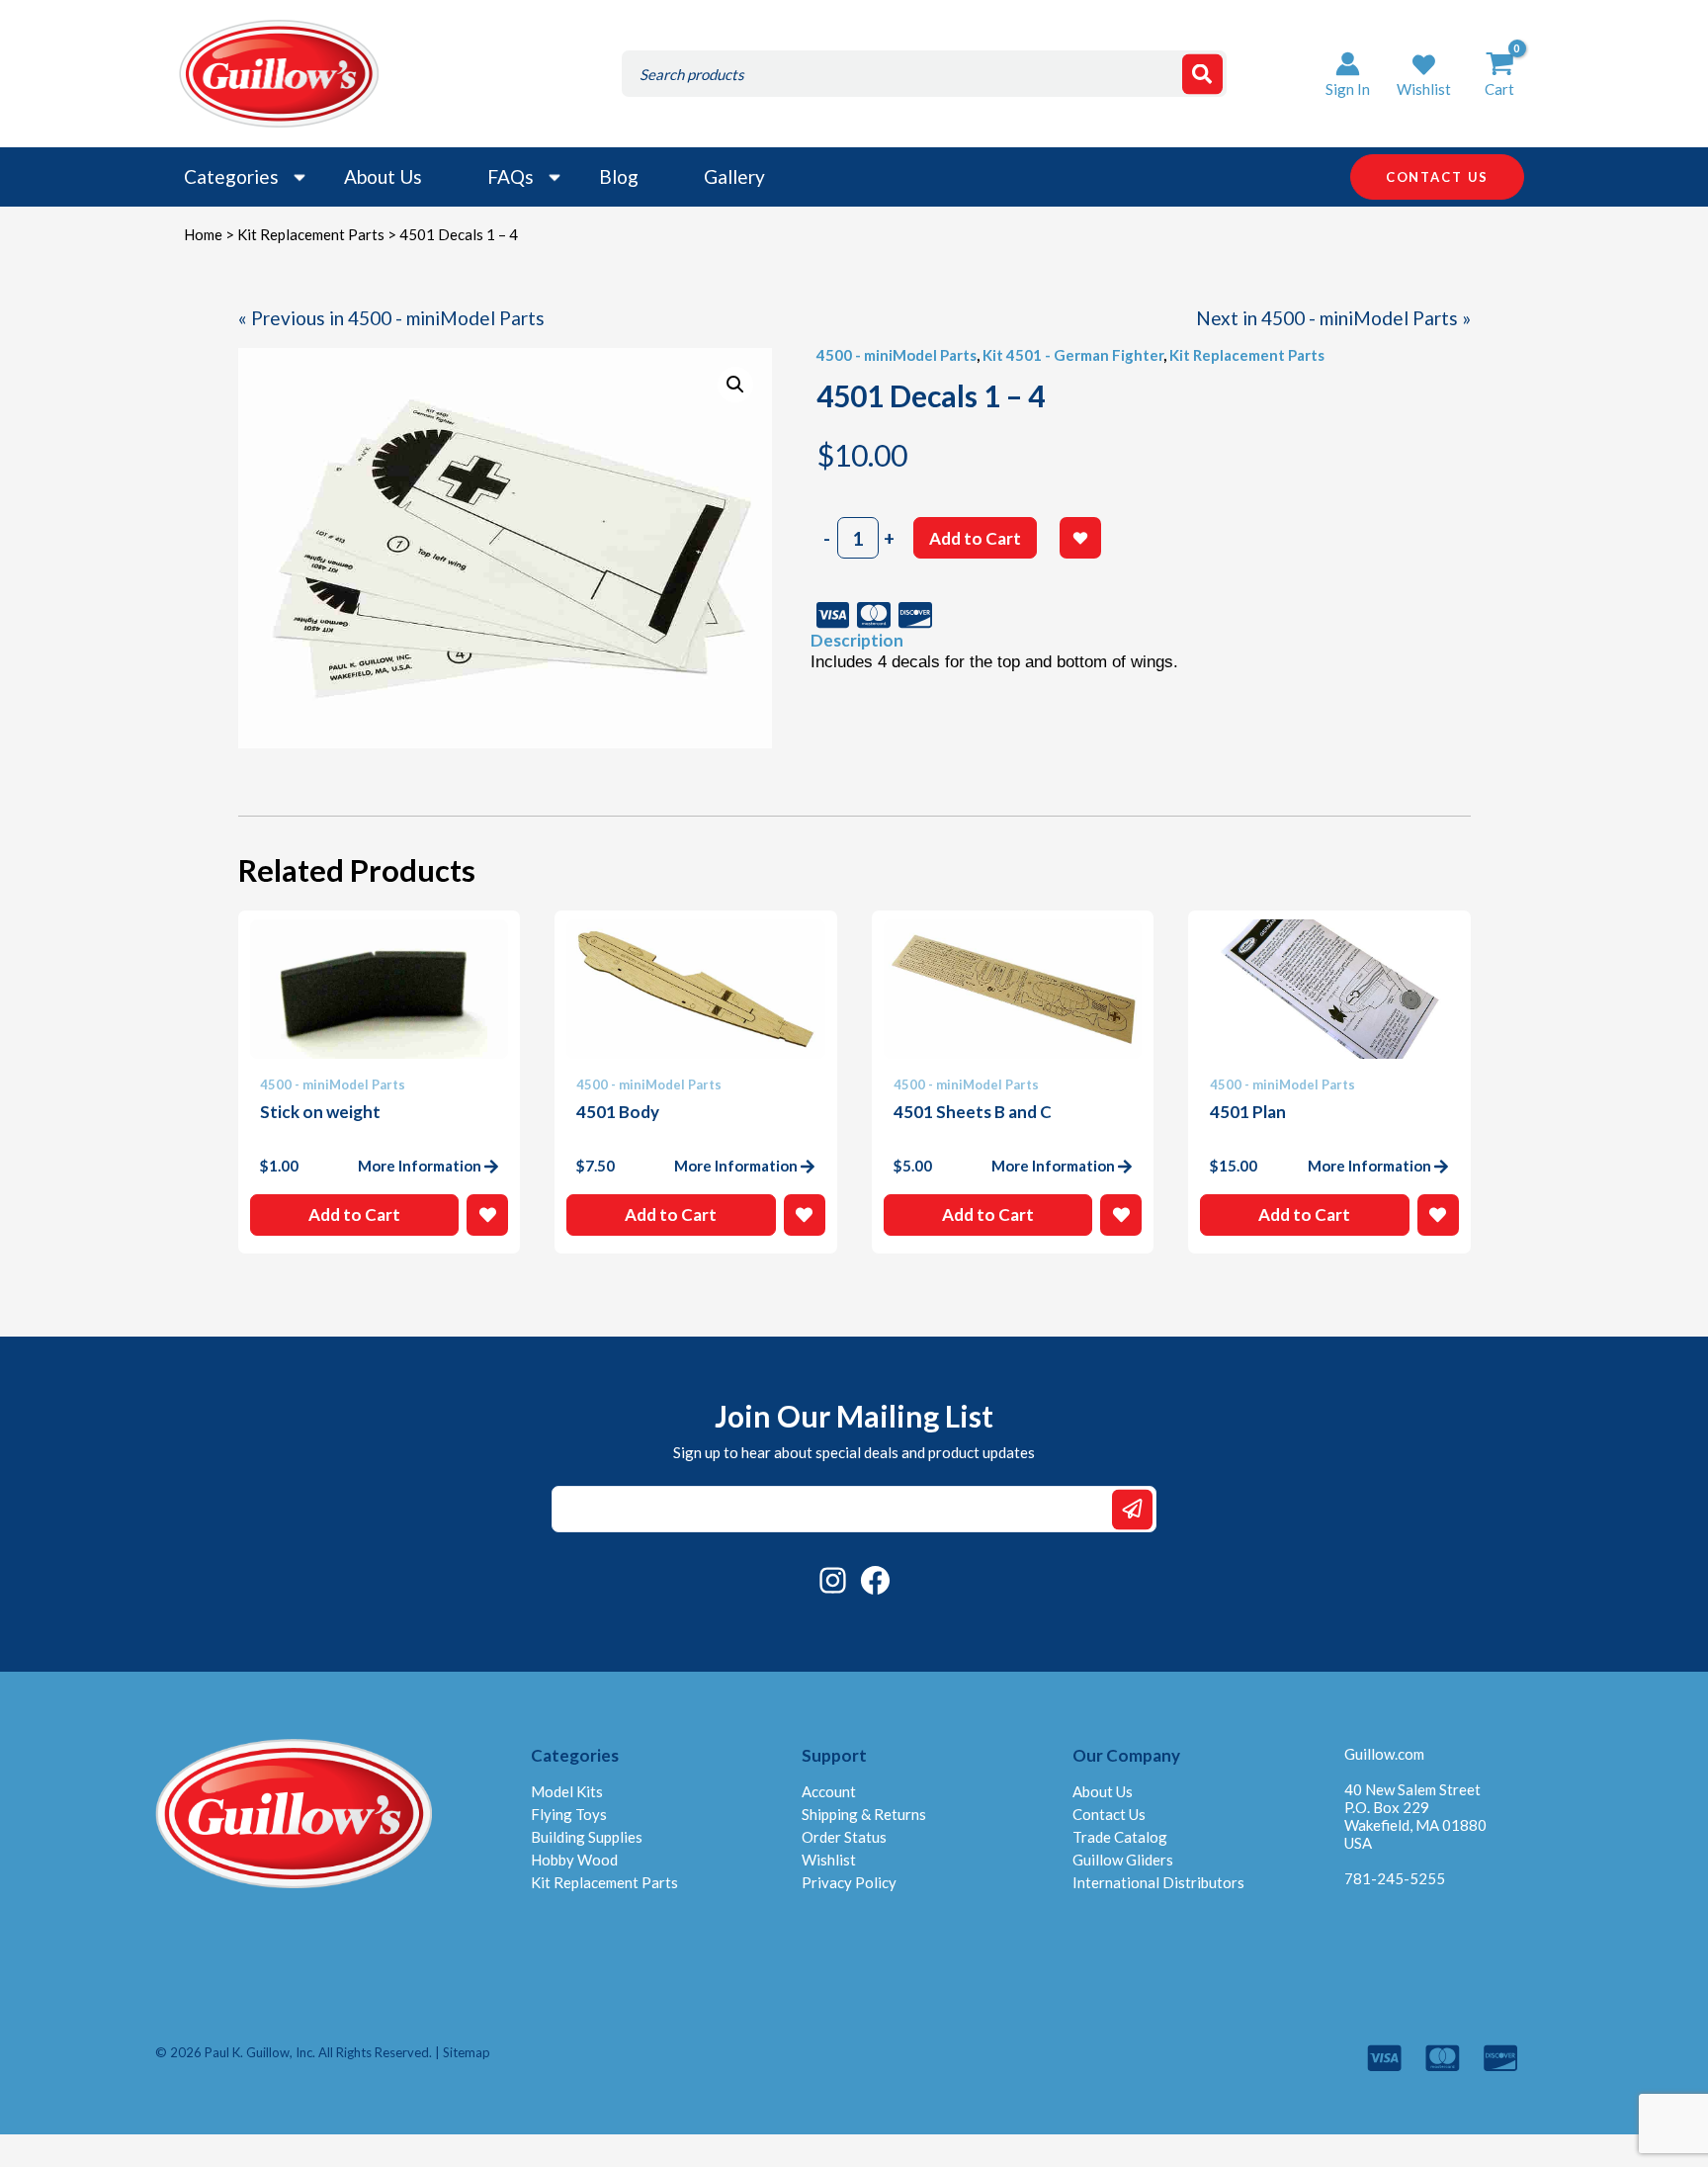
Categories (231, 176)
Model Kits (567, 1791)
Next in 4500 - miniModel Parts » (1333, 318)
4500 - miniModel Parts (897, 355)
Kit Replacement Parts (311, 234)
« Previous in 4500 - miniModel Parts (391, 318)
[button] (1424, 74)
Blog (619, 176)
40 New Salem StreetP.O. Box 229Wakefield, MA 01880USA (1415, 1816)
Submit (1132, 1509)
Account (829, 1791)
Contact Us (1109, 1814)
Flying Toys (569, 1814)
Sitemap (467, 2052)
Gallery (734, 176)
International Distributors (1158, 1882)
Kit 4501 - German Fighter (1073, 355)
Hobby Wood (574, 1860)
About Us (383, 176)
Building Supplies (587, 1837)
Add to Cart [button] (354, 1214)
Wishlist (829, 1860)
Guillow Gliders (1123, 1860)
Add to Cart (975, 538)
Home (203, 234)
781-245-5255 (1395, 1878)
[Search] (1202, 74)
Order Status (844, 1837)
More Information (420, 1166)
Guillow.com (1384, 1754)
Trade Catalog (1120, 1837)
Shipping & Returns (864, 1814)
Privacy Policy (849, 1882)
